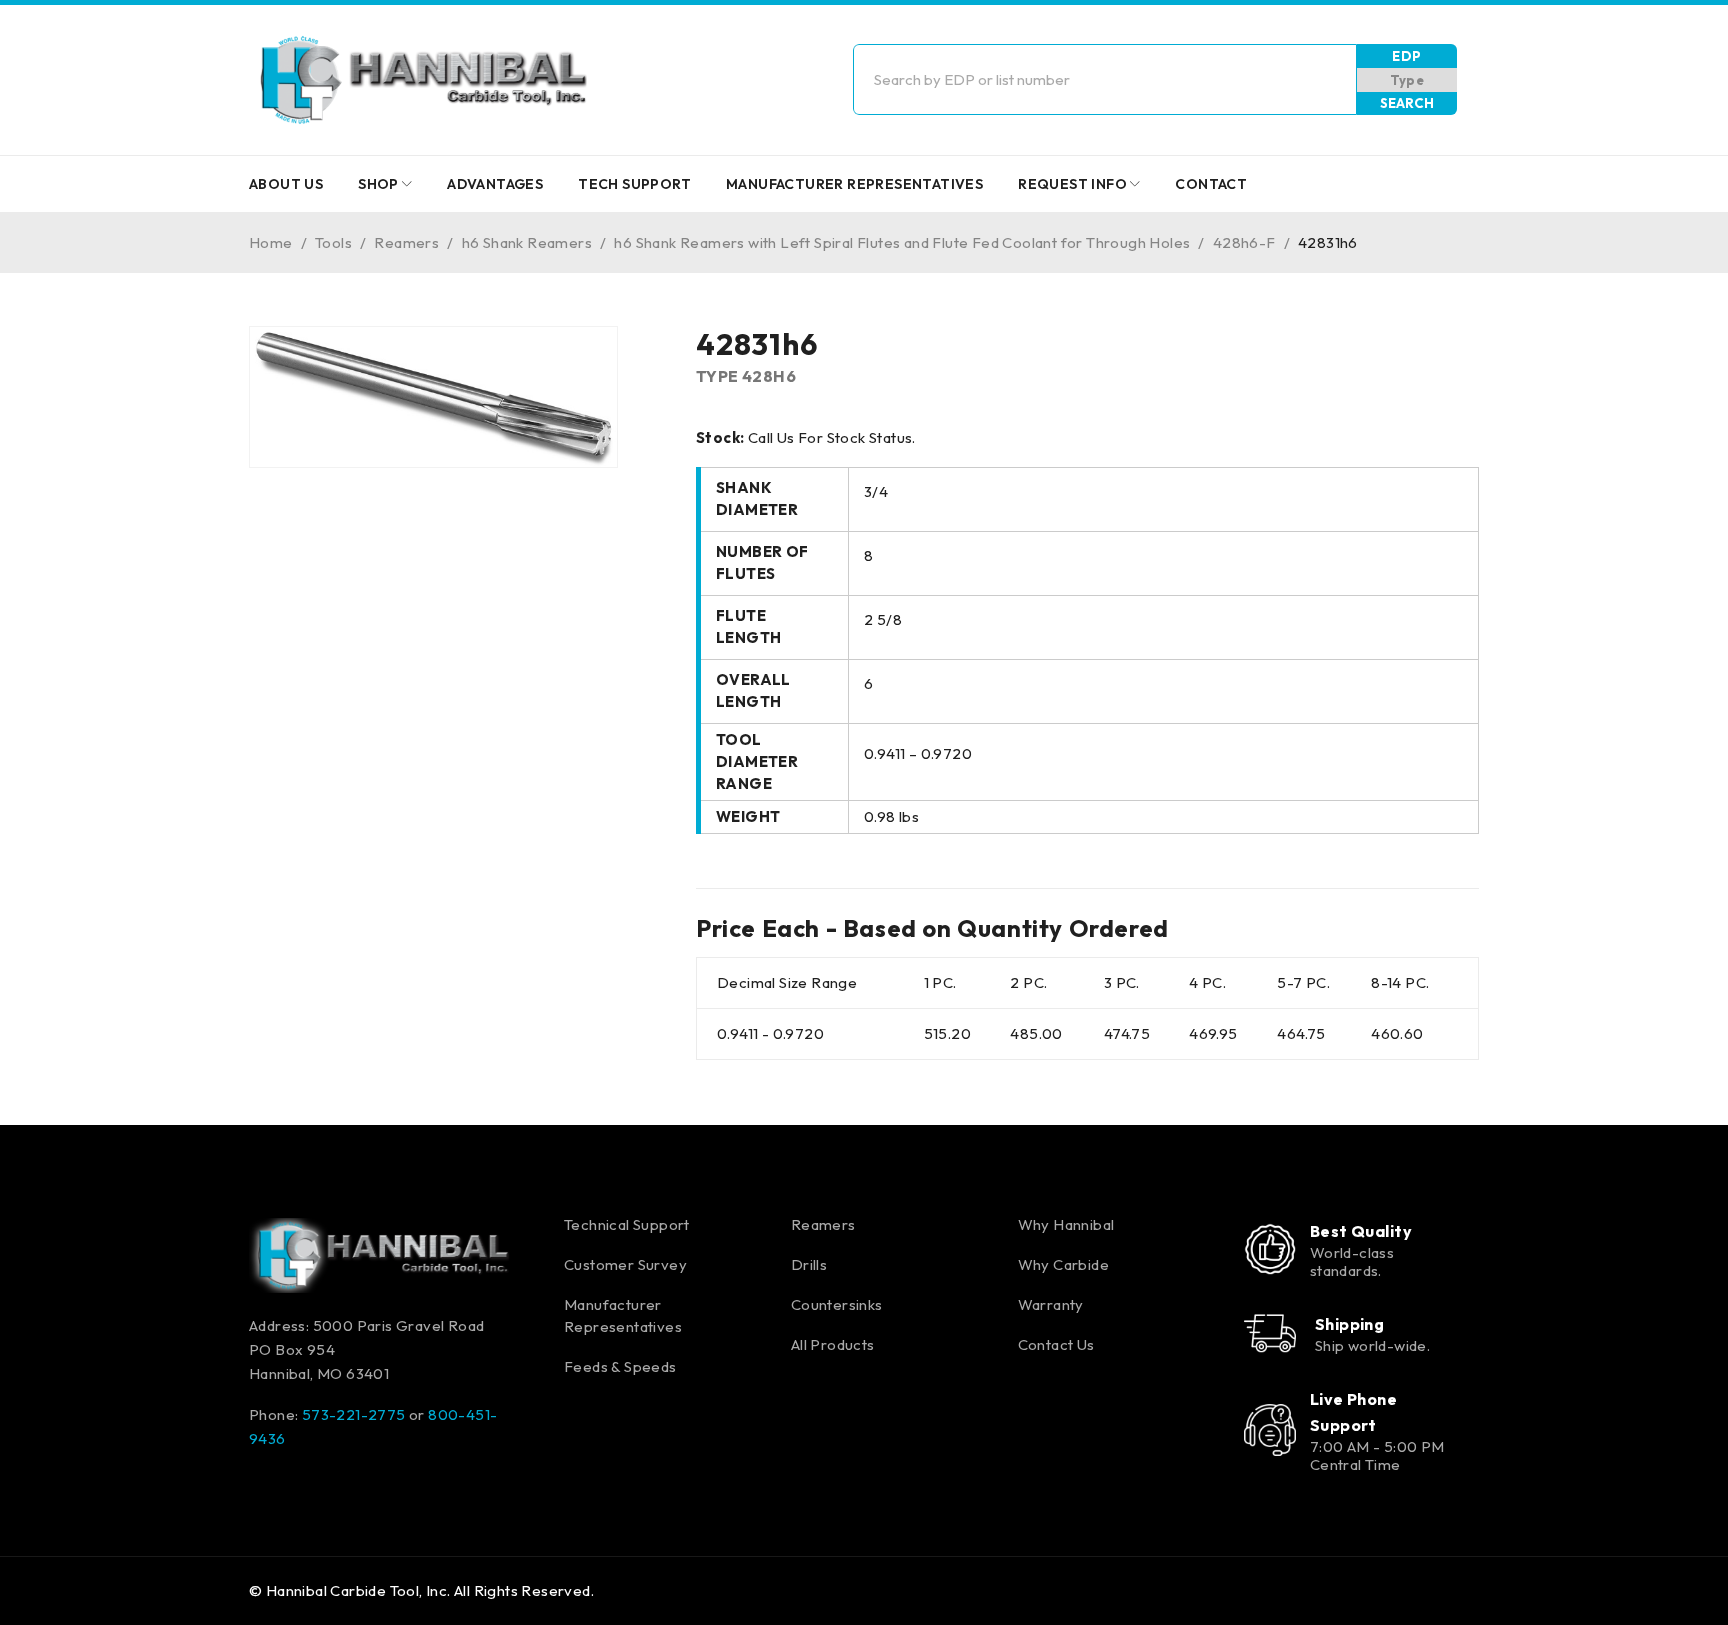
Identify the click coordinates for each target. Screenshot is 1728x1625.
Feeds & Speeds (620, 1366)
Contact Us (1056, 1344)
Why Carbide (1063, 1264)
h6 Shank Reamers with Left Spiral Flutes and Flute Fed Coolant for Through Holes (902, 242)
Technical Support (627, 1224)
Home (271, 242)
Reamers (406, 242)
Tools (333, 242)
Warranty (1051, 1304)
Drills (809, 1264)
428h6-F (1244, 242)
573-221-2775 (354, 1414)
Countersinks (837, 1304)
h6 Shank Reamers (527, 242)
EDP (1406, 56)
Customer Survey (625, 1264)
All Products (833, 1344)
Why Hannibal (1066, 1224)
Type (1407, 80)
